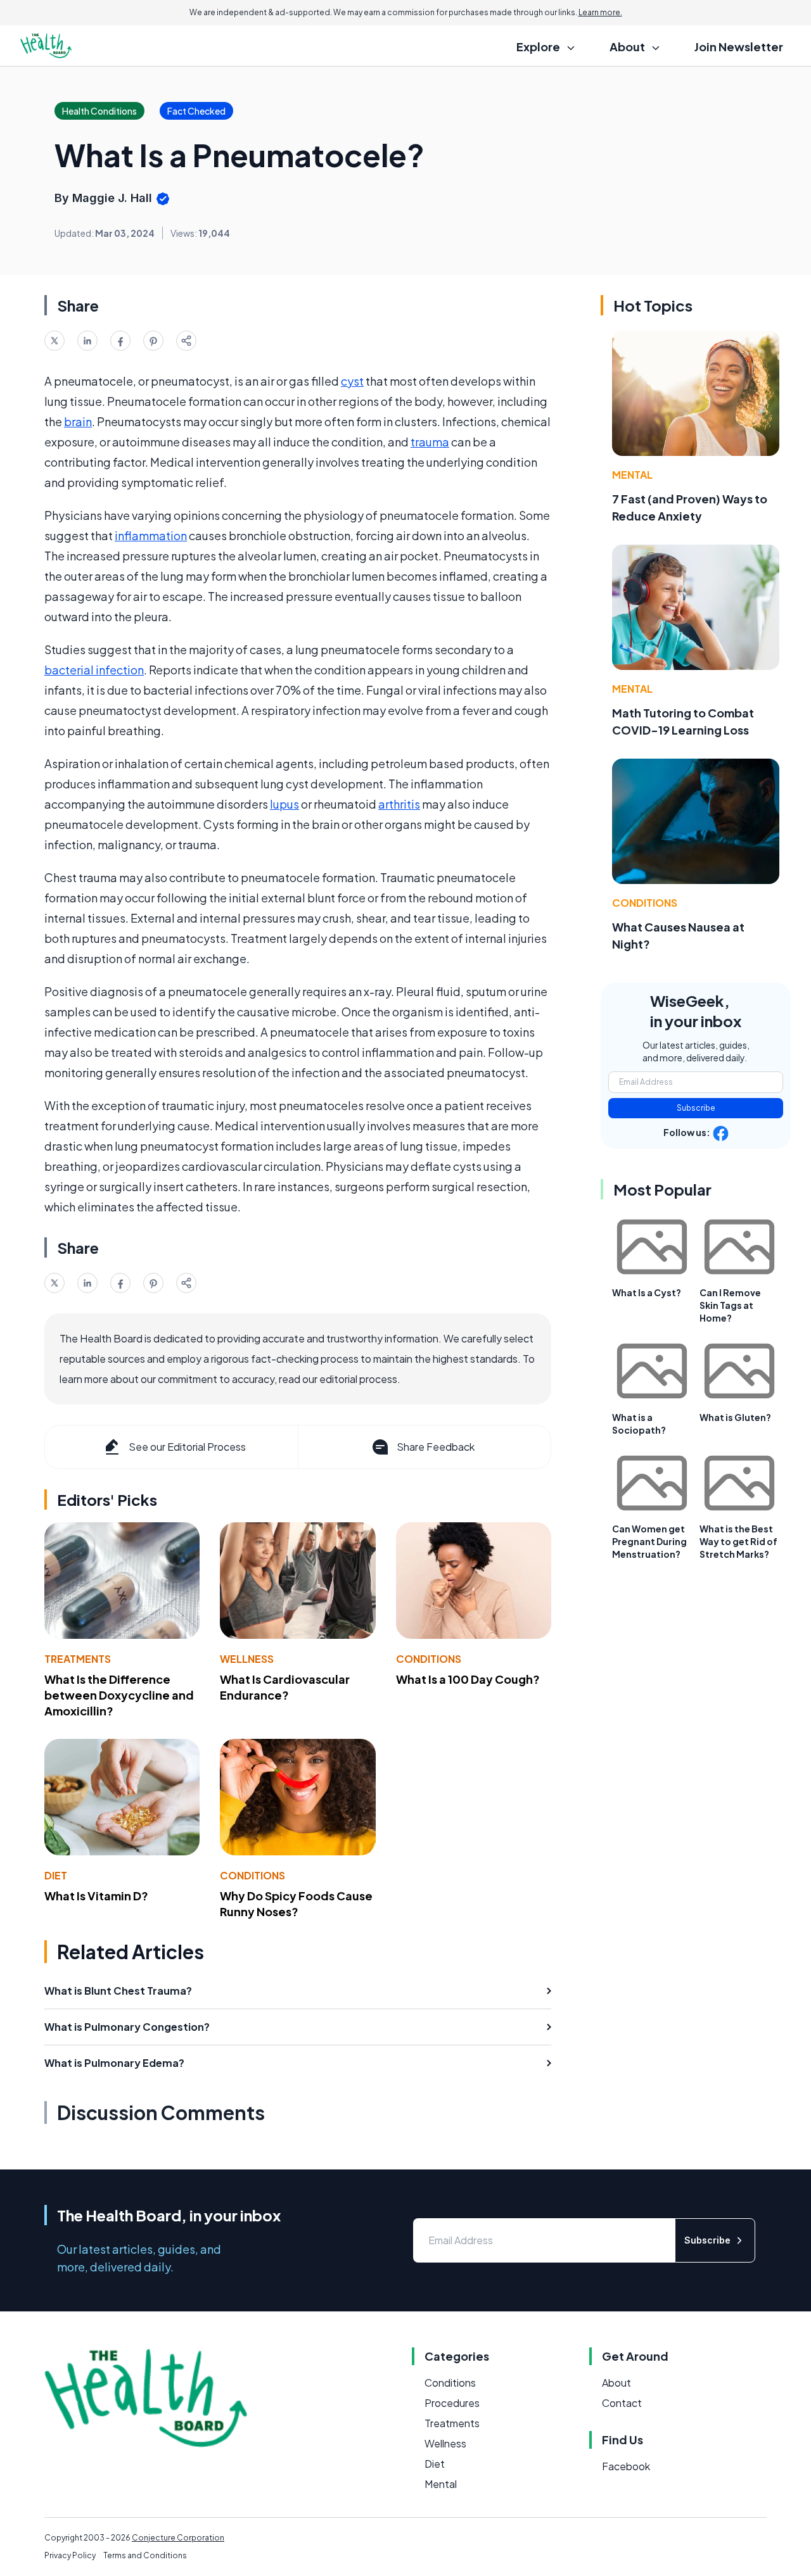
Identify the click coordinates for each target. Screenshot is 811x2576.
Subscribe (696, 1108)
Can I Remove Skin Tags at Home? (730, 1305)
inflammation (151, 535)
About (616, 2383)
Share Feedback (436, 1447)
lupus (284, 804)
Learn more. (600, 12)
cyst (352, 381)
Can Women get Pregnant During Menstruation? (649, 1541)
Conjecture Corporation (178, 2538)
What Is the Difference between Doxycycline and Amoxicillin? (119, 1695)
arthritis (399, 804)
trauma (430, 442)
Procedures (452, 2403)
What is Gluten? (735, 1417)
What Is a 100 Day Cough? (468, 1679)
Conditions (429, 1659)
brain (78, 421)
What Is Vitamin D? (96, 1896)
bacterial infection (94, 670)
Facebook (626, 2466)
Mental (632, 475)
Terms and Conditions (145, 2555)
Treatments (78, 1659)
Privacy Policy (70, 2555)
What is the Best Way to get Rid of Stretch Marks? (738, 1541)
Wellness (247, 1659)
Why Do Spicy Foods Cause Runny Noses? (296, 1904)
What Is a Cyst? (647, 1292)
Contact (622, 2403)
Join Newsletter (739, 47)
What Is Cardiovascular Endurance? (285, 1687)
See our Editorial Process (187, 1447)
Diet (56, 1875)
